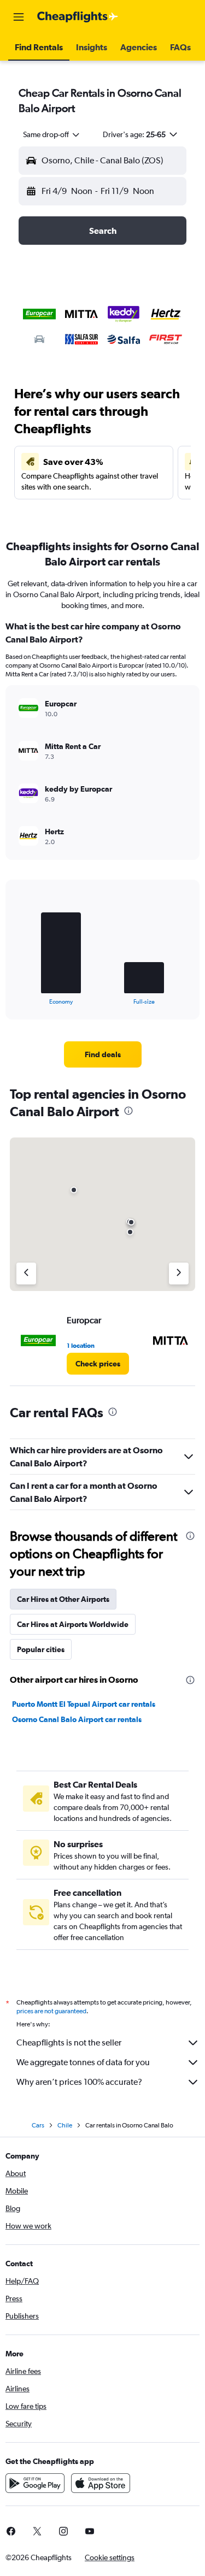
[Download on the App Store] (101, 2483)
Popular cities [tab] (41, 1649)
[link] (103, 1054)
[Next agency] (179, 1274)
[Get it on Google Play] (35, 2483)
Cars (38, 2125)
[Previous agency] (26, 1274)
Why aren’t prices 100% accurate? (79, 2082)
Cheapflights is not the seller (69, 2042)
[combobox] (52, 134)
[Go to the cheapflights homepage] (78, 17)
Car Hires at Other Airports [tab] (63, 1599)
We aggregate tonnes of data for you (83, 2062)
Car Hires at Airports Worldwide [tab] (73, 1624)
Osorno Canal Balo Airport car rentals (77, 1719)
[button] (19, 17)
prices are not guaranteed (51, 2011)
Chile (65, 2125)
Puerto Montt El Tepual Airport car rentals (84, 1704)
